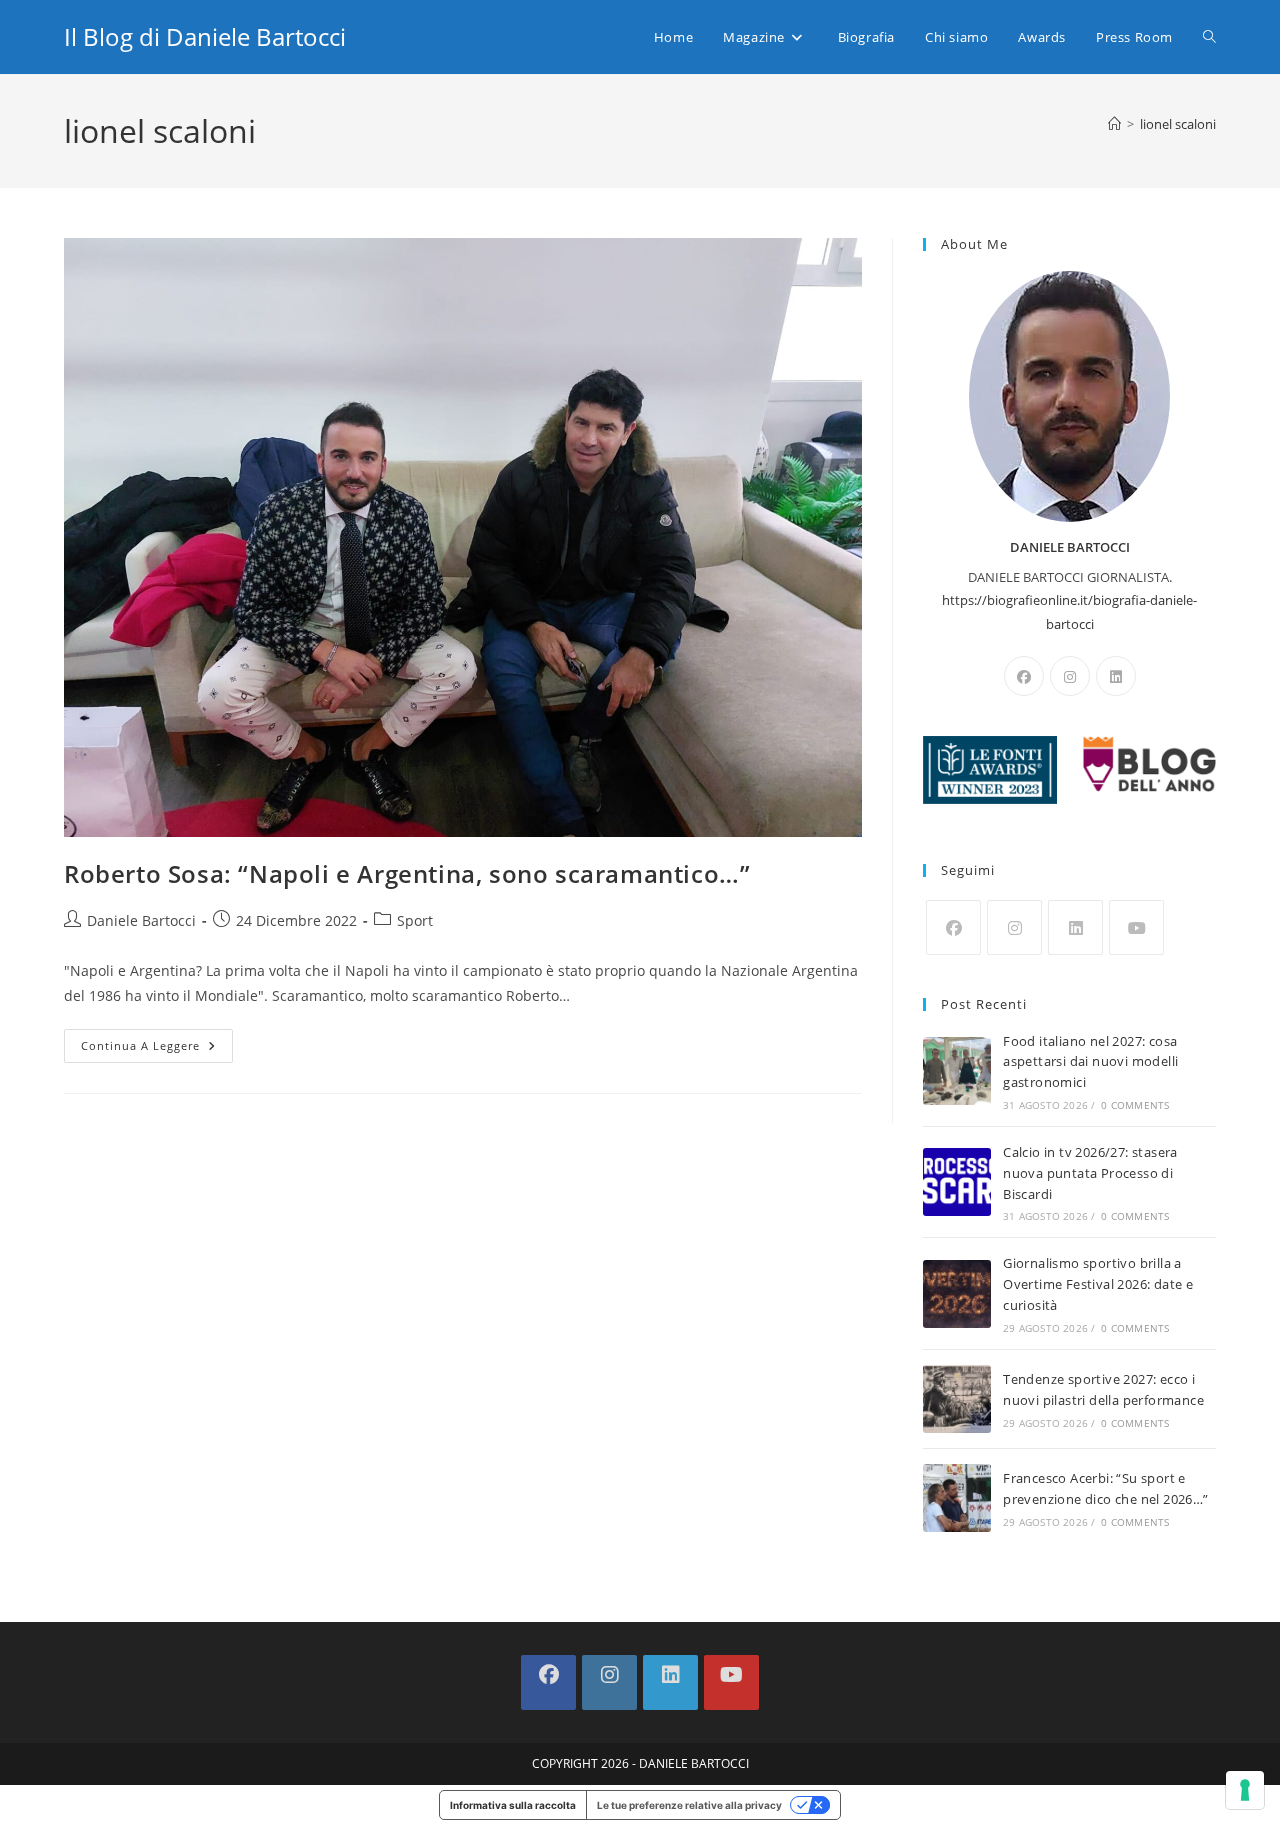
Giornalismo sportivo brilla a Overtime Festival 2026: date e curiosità (1098, 1284)
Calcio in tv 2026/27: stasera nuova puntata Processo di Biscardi (1090, 1173)
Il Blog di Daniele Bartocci (205, 36)
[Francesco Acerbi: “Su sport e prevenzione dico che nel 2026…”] (957, 1498)
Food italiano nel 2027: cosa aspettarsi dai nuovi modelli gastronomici (1090, 1062)
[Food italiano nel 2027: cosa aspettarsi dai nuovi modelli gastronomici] (957, 1071)
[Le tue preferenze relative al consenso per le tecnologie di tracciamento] (1245, 1790)
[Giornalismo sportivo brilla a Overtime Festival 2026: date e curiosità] (957, 1294)
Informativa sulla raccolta (513, 1805)
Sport (415, 920)
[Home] (1114, 124)
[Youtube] (1136, 927)
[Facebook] (1024, 676)
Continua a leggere (157, 1049)
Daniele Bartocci (141, 920)
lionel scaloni (1178, 124)
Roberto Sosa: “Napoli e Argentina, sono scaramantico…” (407, 873)
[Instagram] (1070, 676)
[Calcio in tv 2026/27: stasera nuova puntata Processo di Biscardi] (957, 1182)
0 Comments (1135, 1105)
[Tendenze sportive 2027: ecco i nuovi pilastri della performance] (957, 1399)
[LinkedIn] (1116, 676)
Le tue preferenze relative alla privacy (689, 1805)
